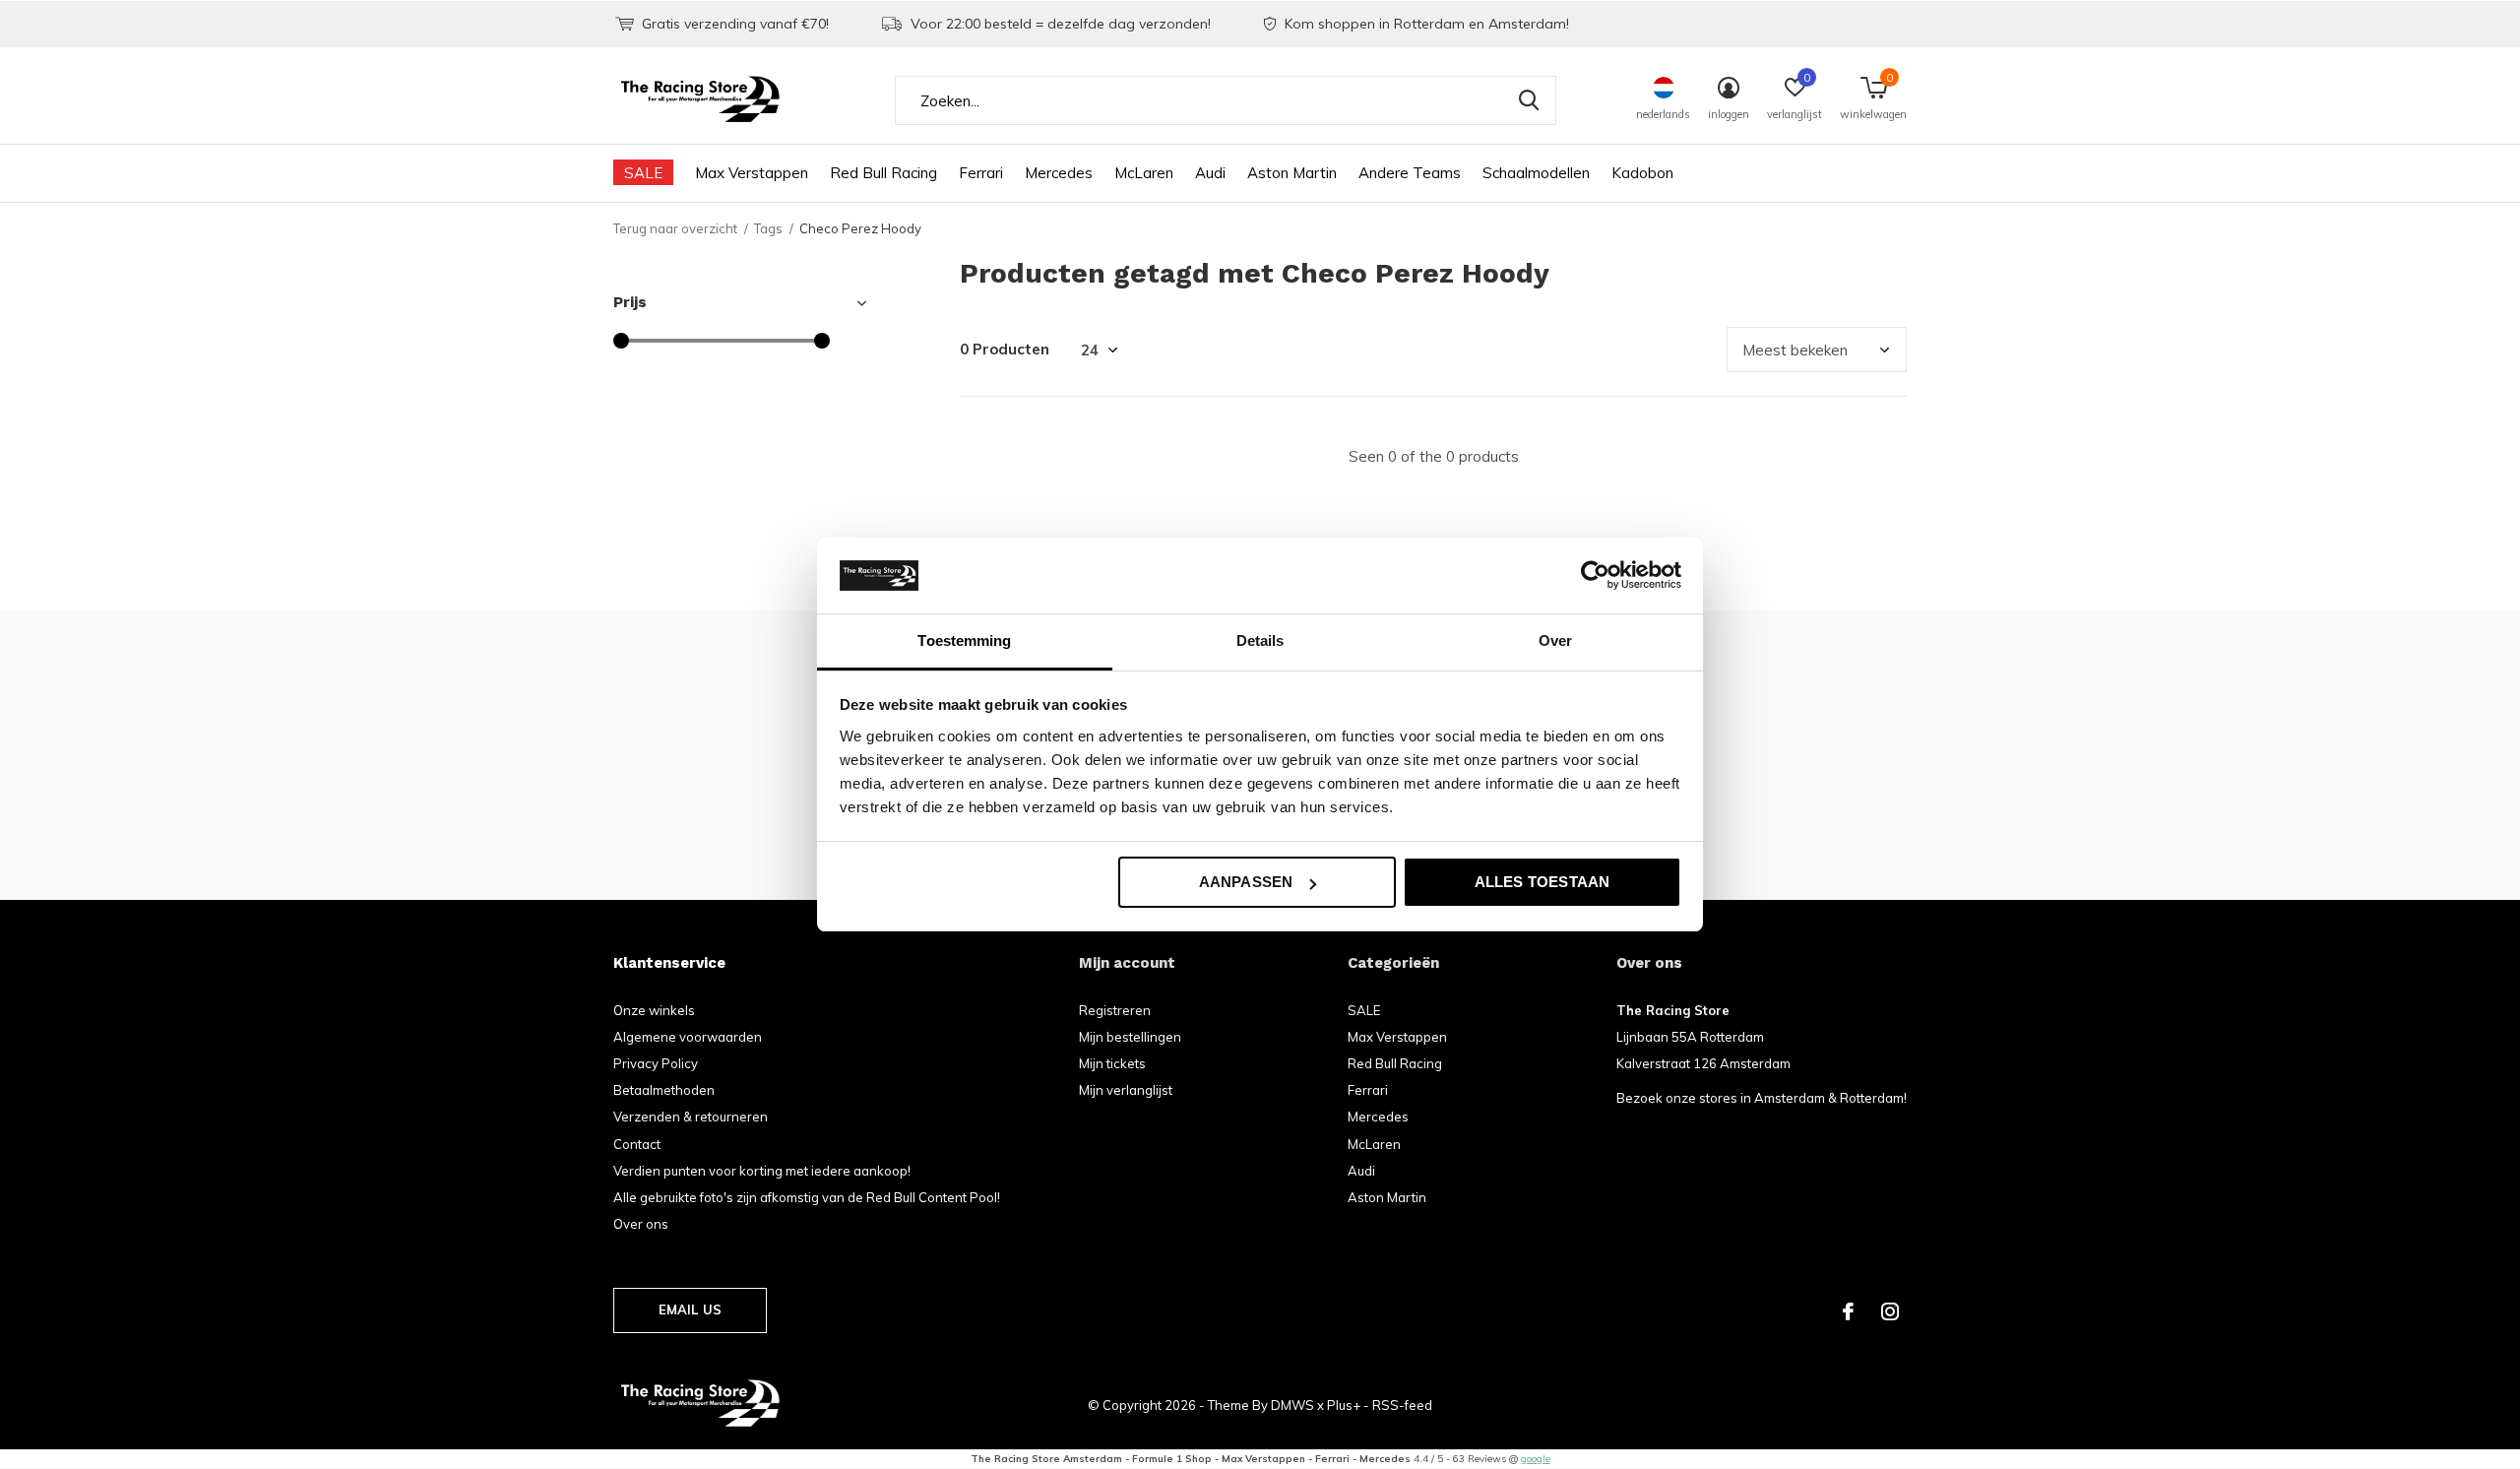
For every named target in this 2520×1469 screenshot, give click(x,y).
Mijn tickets (1112, 1063)
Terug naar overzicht (675, 228)
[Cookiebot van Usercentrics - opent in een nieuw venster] (1595, 575)
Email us (690, 1309)
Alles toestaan (1543, 882)
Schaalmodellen (1536, 173)
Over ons (641, 1224)
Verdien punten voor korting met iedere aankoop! (762, 1171)
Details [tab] (1260, 640)
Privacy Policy (656, 1063)
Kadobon (1642, 173)
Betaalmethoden (664, 1090)
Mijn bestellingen (1130, 1037)
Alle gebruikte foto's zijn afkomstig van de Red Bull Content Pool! (807, 1197)
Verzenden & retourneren (691, 1117)
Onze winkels (654, 1010)
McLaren (1144, 173)
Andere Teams (1410, 173)
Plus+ (1344, 1405)
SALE (643, 173)
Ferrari (981, 173)
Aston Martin (1292, 173)
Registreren (1115, 1010)
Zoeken (1529, 100)
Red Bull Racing (883, 173)
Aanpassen (1246, 882)
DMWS (1292, 1405)
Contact (637, 1144)
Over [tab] (1555, 640)
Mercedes (1059, 173)
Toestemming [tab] (964, 640)
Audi (1210, 173)
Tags (768, 228)
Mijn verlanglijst (1126, 1090)
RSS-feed (1402, 1405)
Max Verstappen (752, 173)
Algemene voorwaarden (688, 1037)
